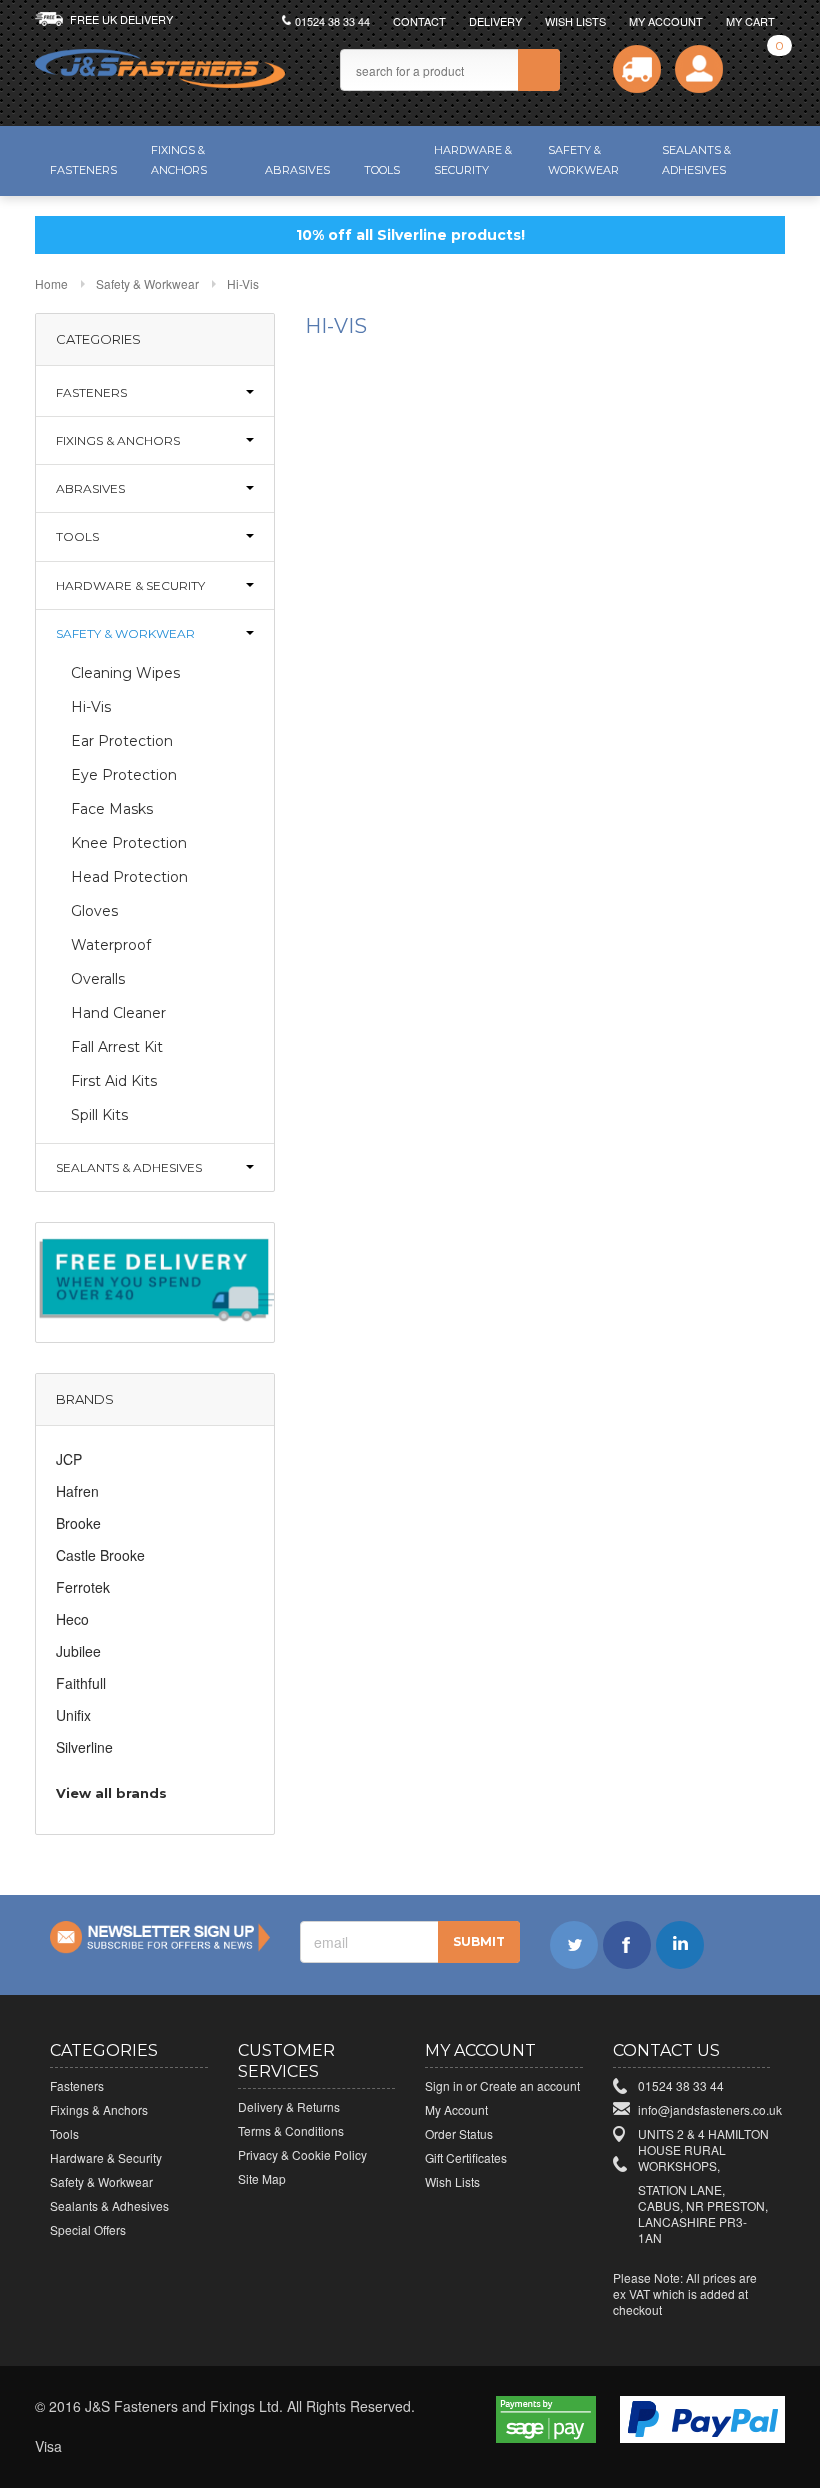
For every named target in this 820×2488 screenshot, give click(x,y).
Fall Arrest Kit (117, 1047)
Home (51, 283)
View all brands (111, 1793)
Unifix (73, 1715)
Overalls (98, 979)
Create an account (530, 2085)
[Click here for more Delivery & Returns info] (155, 1280)
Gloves (94, 911)
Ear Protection (122, 741)
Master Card (140, 2447)
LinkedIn (680, 1945)
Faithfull (81, 1683)
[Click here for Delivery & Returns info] (637, 69)
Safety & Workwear (583, 160)
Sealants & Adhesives (696, 160)
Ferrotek (83, 1587)
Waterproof (111, 945)
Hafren (77, 1491)
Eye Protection (124, 775)
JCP (69, 1459)
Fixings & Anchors (179, 160)
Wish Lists (575, 21)
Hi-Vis (91, 707)
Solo (272, 2447)
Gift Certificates (466, 2157)
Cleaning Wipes (125, 673)
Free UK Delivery (121, 19)
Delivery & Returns (289, 2106)
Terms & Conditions (291, 2130)
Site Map (262, 2178)
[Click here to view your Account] (699, 69)
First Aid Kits (114, 1081)
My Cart (750, 21)
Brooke (78, 1523)
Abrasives (297, 170)
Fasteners (83, 170)
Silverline (84, 1747)
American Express (228, 2447)
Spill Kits (99, 1115)
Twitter (574, 1945)
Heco (72, 1619)
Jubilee (78, 1651)
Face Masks (112, 809)
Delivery (495, 21)
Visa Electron (96, 2447)
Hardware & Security (473, 160)
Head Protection (129, 877)
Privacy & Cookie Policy (302, 2154)
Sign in (444, 2085)
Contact (419, 21)
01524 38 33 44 (332, 21)
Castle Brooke (100, 1555)
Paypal (316, 2447)
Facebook (627, 1945)
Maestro (184, 2447)
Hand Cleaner (118, 1013)
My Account (666, 21)
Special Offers (88, 2229)
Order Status (459, 2133)
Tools (382, 170)
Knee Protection (129, 843)
